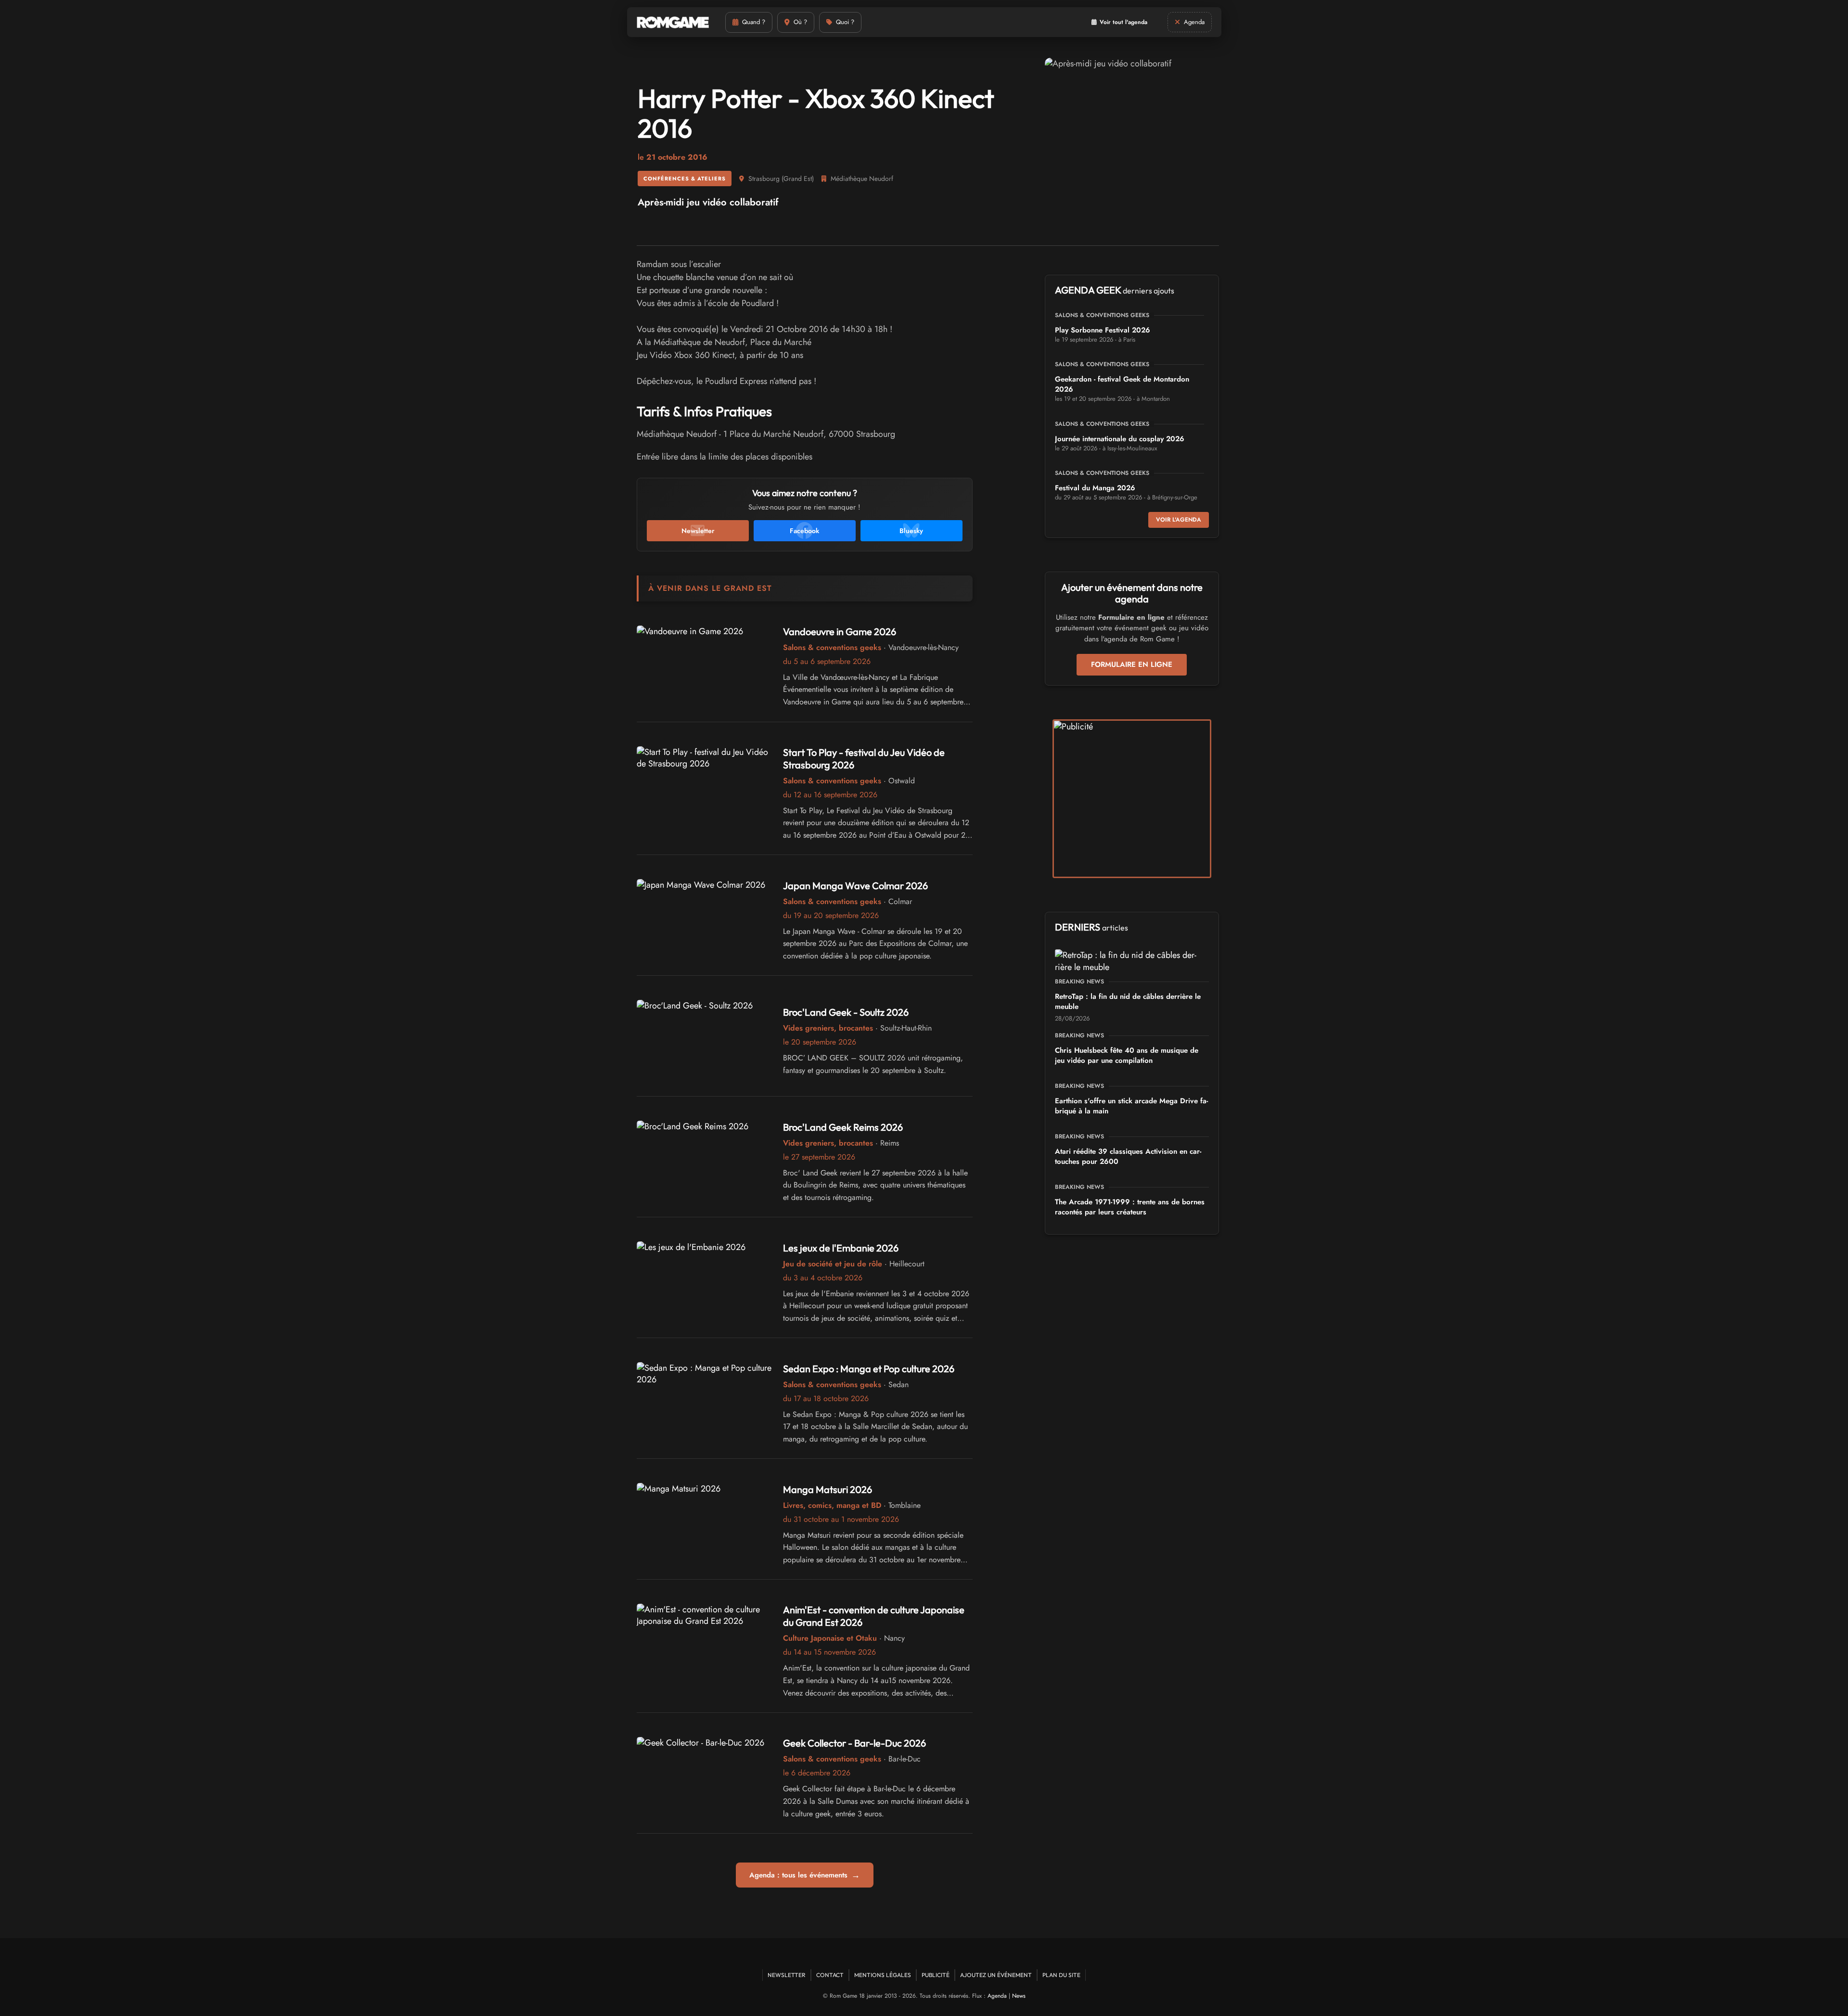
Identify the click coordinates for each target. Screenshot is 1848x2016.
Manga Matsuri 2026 (828, 1489)
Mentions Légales (883, 1975)
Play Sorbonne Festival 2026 (1103, 330)
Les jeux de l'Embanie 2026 (841, 1248)
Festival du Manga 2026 (1095, 488)
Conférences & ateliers (685, 179)
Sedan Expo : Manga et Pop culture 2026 (869, 1369)
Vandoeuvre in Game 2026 (840, 632)
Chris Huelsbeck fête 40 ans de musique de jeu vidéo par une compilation (1127, 1055)
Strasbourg (764, 179)
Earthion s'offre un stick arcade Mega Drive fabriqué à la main (1131, 1106)
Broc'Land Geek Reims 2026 (843, 1127)
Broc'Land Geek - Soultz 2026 (846, 1012)
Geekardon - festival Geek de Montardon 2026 (1122, 384)
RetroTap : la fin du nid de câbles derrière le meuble (1128, 1002)
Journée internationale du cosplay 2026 (1120, 439)
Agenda (997, 1996)
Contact (830, 1975)
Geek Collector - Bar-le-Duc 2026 (854, 1743)
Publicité (936, 1975)
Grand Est (798, 179)
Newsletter (787, 1975)
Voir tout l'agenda (1123, 22)
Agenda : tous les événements (805, 1875)
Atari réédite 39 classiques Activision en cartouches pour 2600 (1128, 1156)
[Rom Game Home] (673, 22)
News (1019, 1996)
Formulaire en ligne (1132, 664)
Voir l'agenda (1179, 520)
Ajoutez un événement (996, 1975)
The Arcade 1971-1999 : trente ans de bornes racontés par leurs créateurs (1130, 1207)
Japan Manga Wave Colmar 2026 (855, 886)
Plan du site (1061, 1975)
